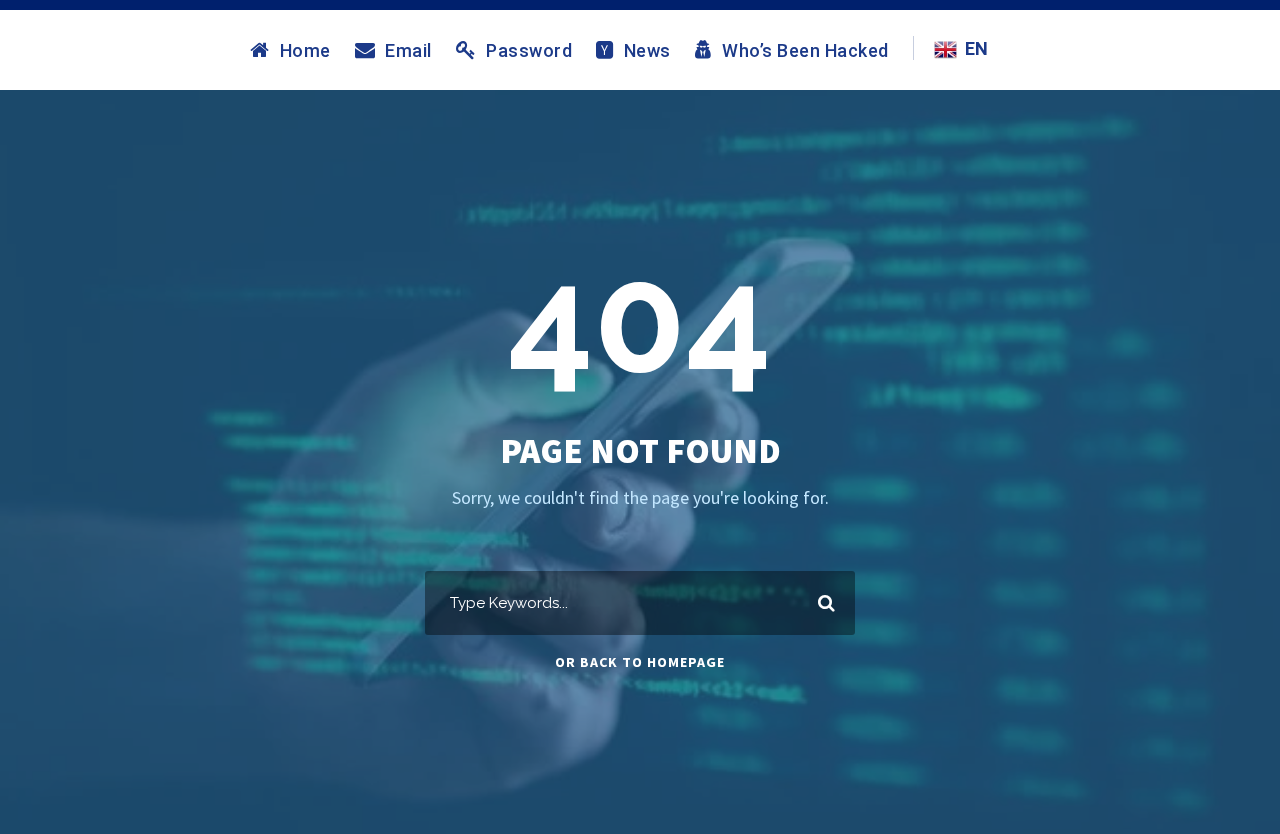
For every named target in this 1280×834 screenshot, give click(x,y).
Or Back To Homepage (640, 662)
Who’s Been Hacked (805, 50)
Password (529, 50)
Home (305, 50)
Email (408, 50)
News (647, 50)
